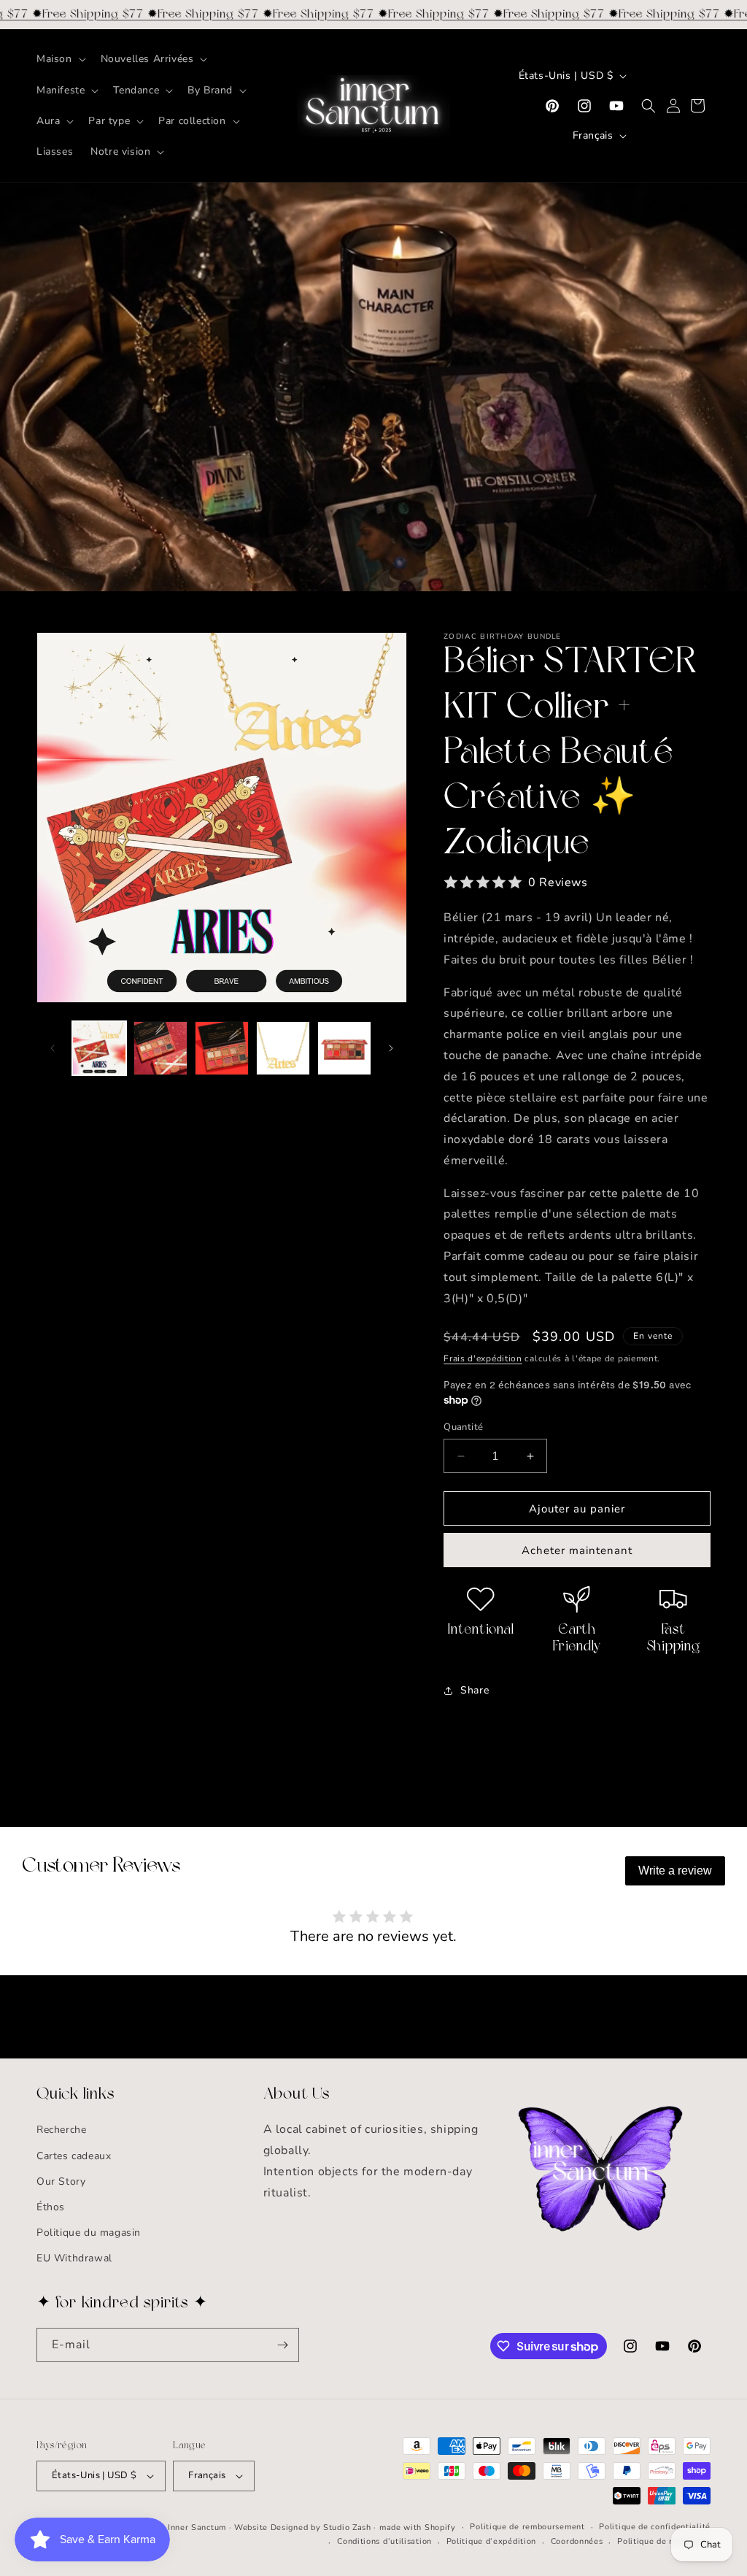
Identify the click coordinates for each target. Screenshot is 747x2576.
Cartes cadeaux (74, 2156)
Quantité (463, 1427)
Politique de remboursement (527, 2527)
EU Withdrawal (74, 2258)
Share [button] (475, 1690)
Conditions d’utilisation (384, 2541)
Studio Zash (347, 2527)
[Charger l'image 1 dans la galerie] (99, 1048)
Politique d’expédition (491, 2541)
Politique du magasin (89, 2233)
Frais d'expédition (483, 1358)
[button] (60, 59)
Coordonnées (577, 2541)
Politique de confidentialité (655, 2527)
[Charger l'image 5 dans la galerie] (344, 1048)
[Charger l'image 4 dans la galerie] (283, 1048)
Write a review (675, 1871)
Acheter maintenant (577, 1550)
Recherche (61, 2130)
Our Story (61, 2181)
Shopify (440, 2527)
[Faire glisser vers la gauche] (53, 1048)
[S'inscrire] (282, 2345)
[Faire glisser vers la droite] (391, 1048)
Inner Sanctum (197, 2527)
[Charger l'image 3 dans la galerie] (222, 1048)
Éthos (51, 2207)
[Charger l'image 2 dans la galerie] (160, 1048)
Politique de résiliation (664, 2541)
